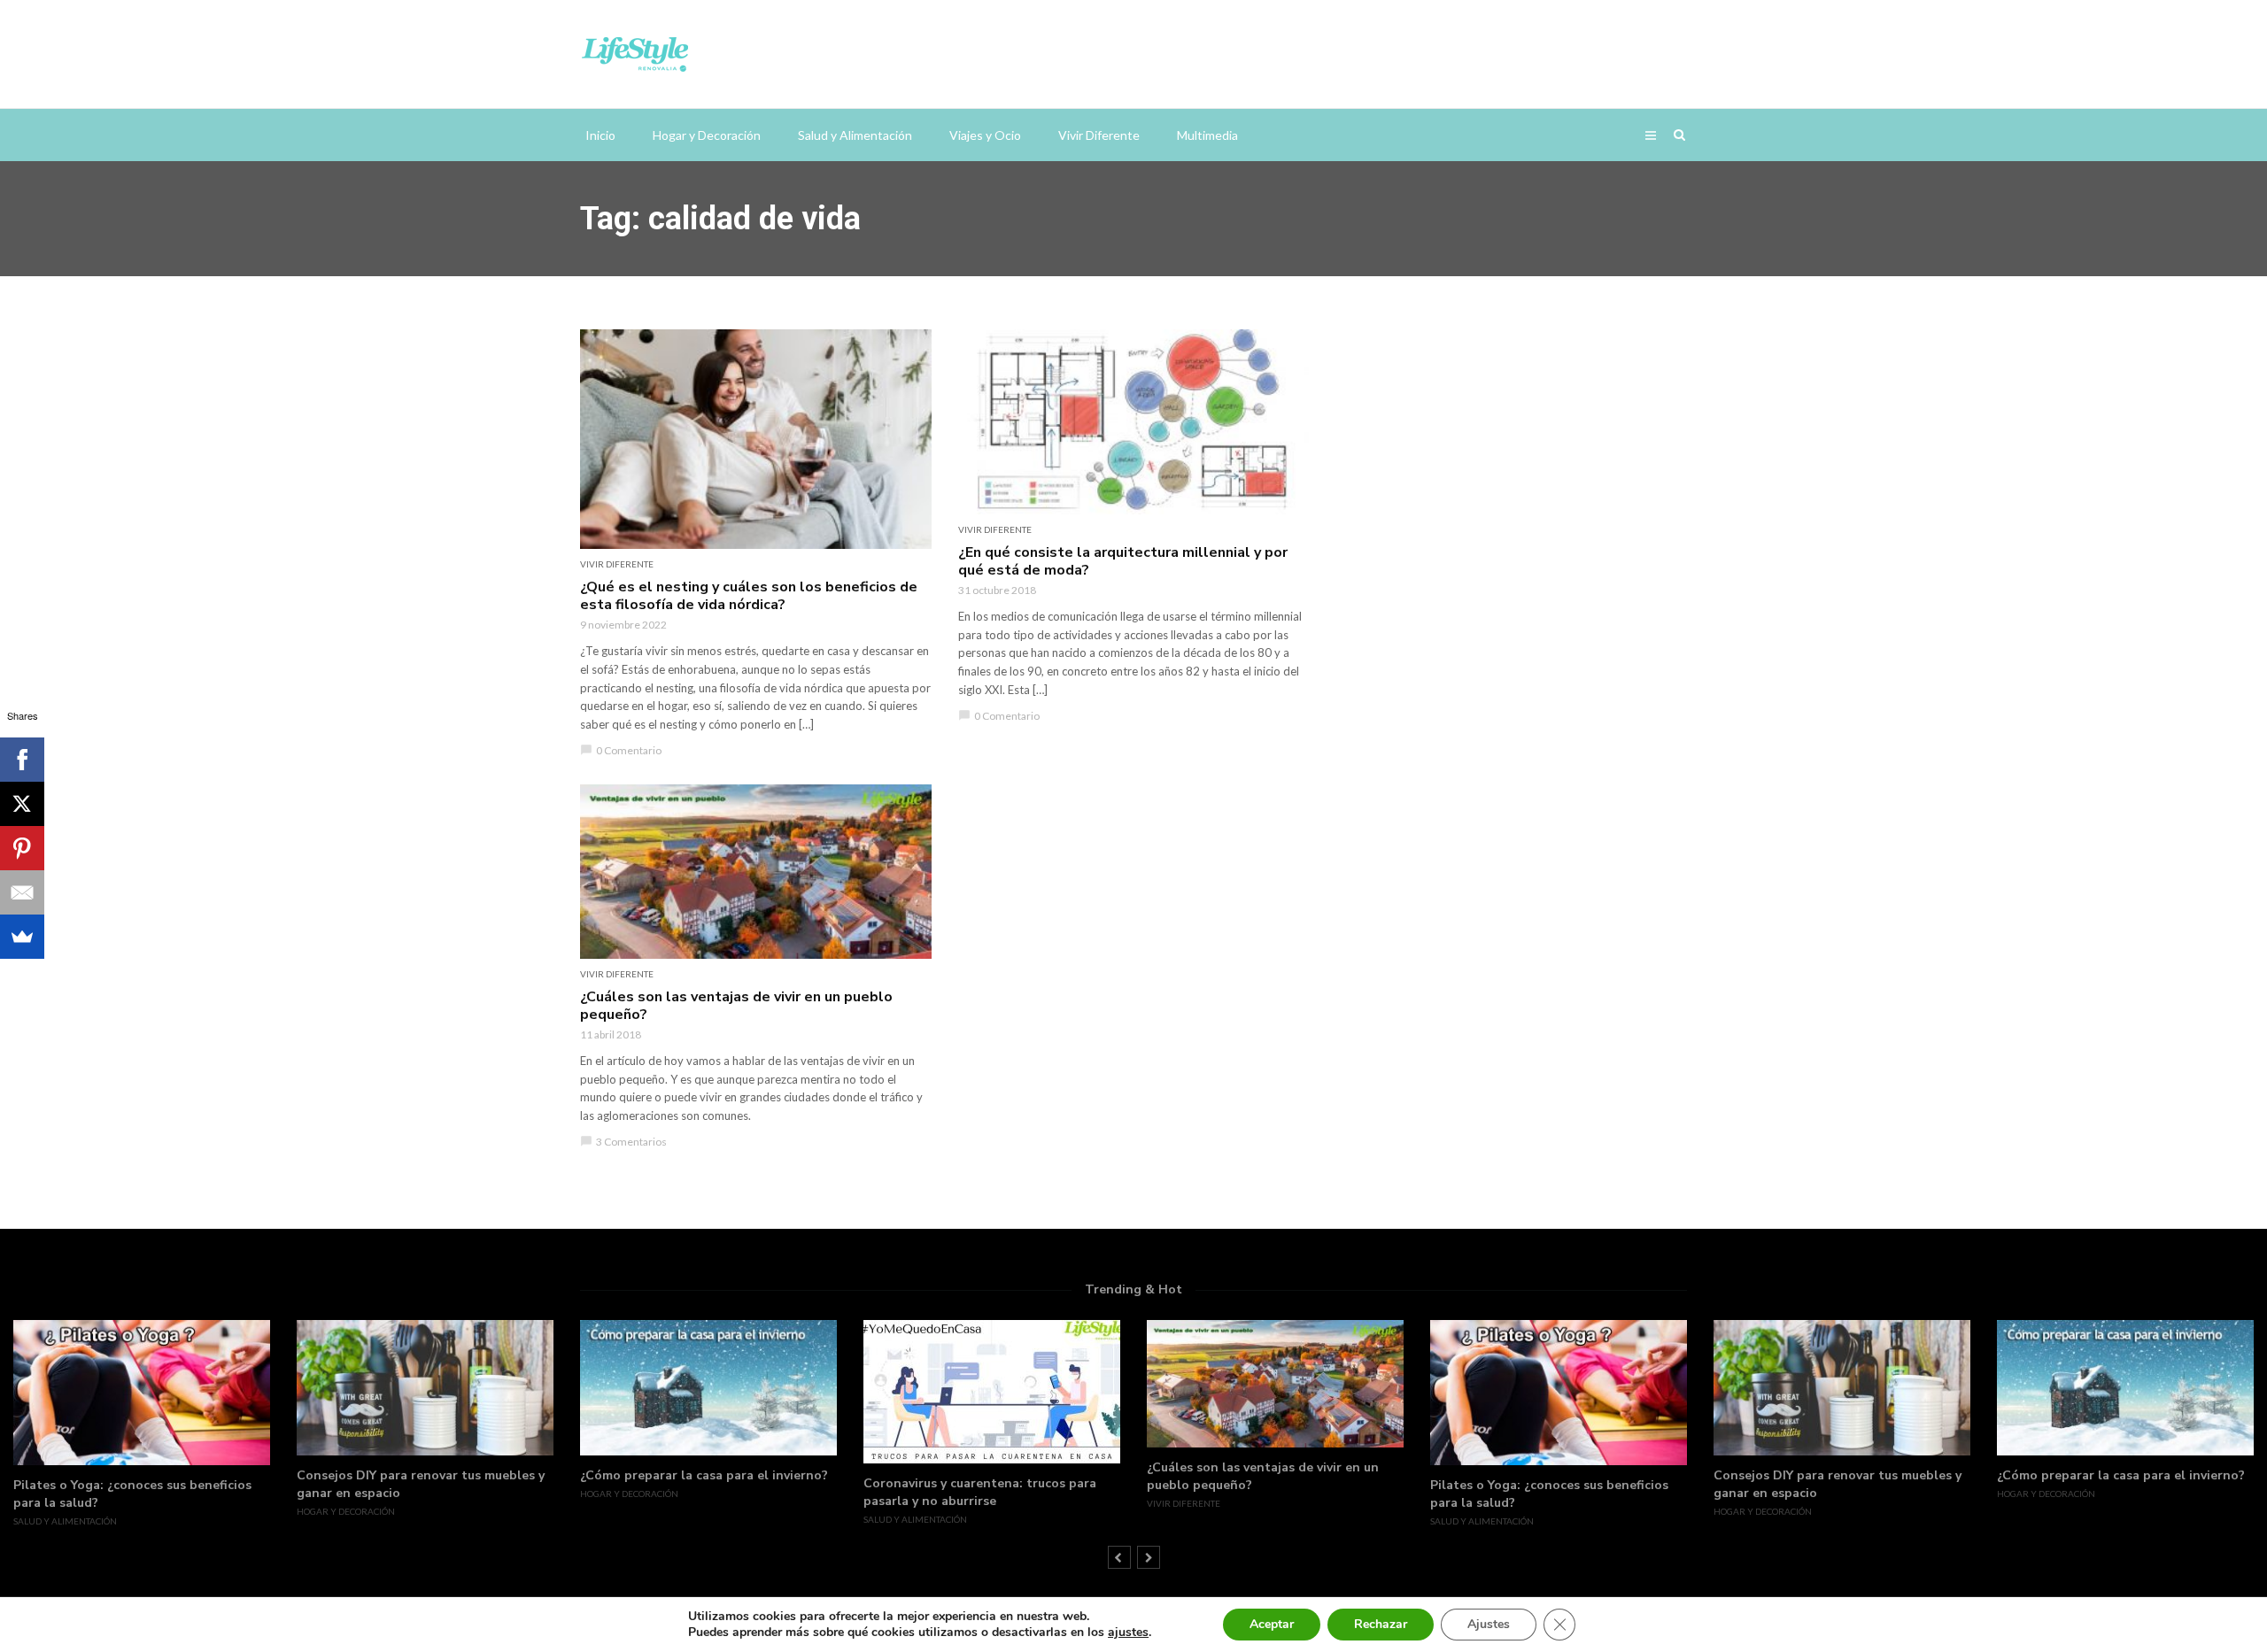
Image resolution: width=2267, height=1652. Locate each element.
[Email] (22, 892)
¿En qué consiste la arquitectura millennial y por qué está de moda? (1123, 561)
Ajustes (1489, 1624)
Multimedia (1207, 135)
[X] (22, 804)
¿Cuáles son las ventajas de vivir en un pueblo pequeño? (736, 1006)
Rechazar (1381, 1624)
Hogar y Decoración (707, 135)
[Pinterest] (22, 848)
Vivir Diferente (1099, 135)
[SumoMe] (22, 937)
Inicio (600, 135)
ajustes (1128, 1633)
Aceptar (1272, 1624)
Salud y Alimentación (855, 135)
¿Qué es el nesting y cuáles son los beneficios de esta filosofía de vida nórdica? (749, 596)
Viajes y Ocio (985, 135)
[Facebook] (22, 760)
